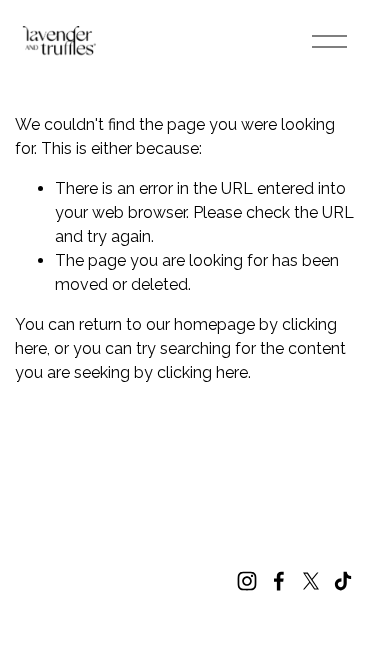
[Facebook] (279, 581)
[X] (311, 581)
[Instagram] (247, 581)
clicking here (202, 372)
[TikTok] (343, 581)
